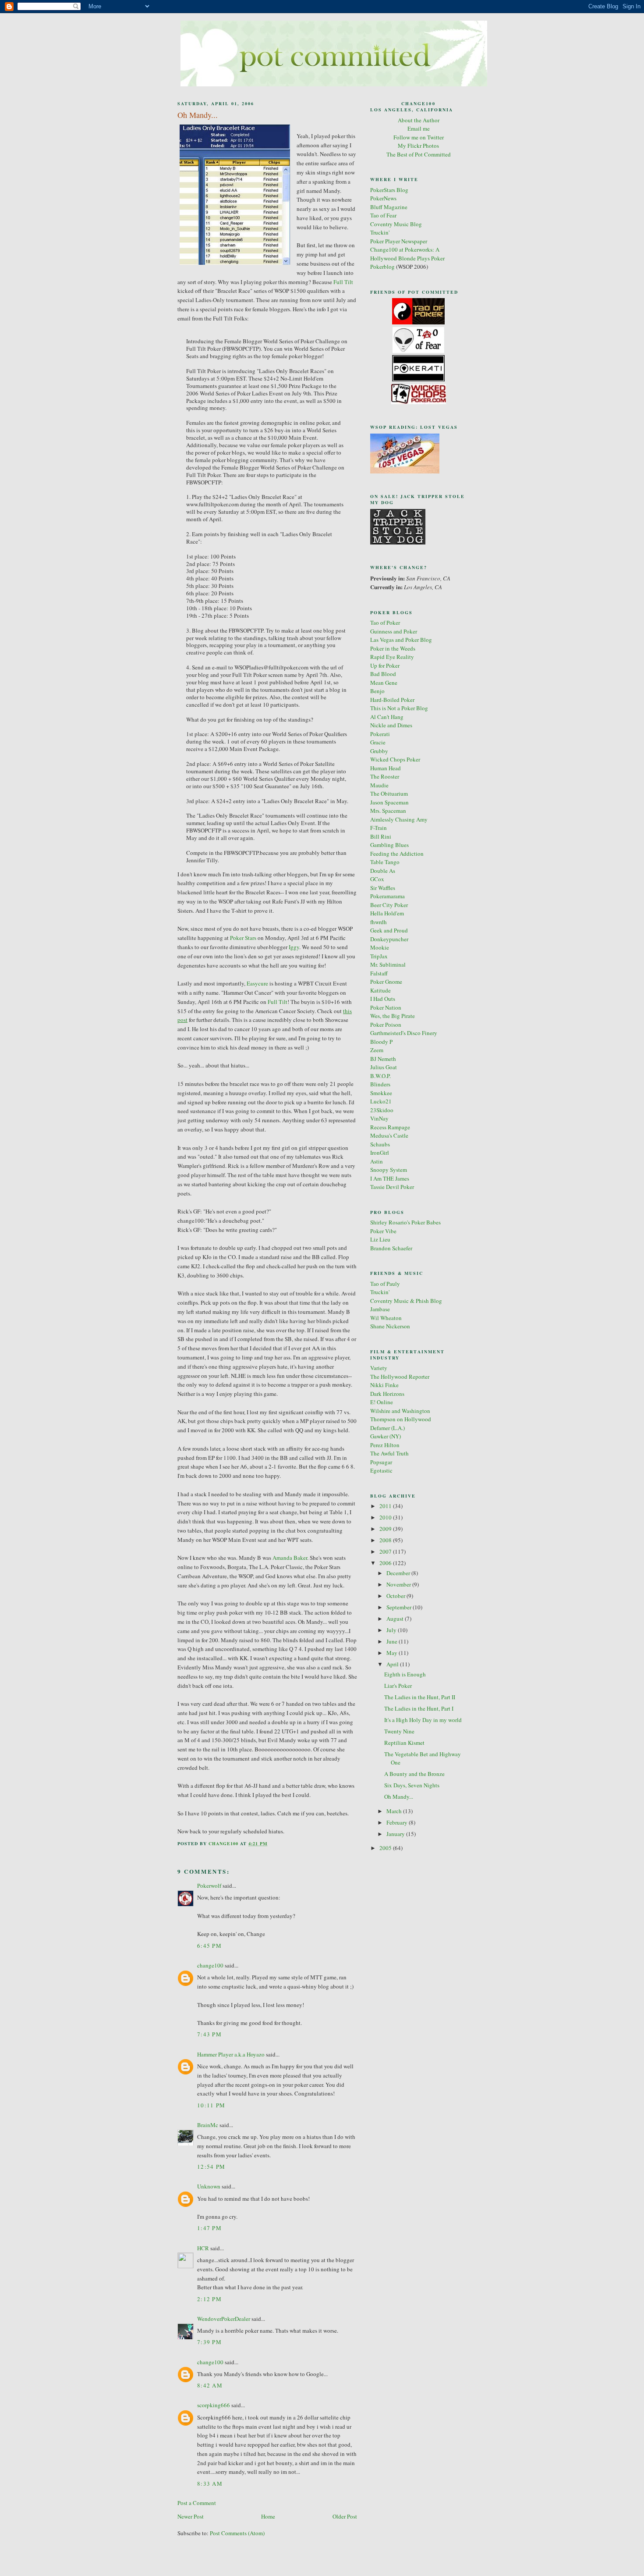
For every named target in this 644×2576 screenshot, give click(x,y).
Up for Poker (385, 665)
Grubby (379, 751)
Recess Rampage (390, 1127)
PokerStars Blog (389, 190)
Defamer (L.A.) (387, 1428)
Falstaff (379, 973)
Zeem (377, 1050)
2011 (386, 1506)
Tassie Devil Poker (392, 1187)
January (396, 1834)
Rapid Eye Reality (392, 657)
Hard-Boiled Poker (392, 700)
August (396, 1619)
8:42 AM (210, 2385)
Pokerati (380, 734)
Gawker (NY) (386, 1436)
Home (268, 2516)
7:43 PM (209, 2034)
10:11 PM (211, 2105)
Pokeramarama (387, 896)
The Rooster (385, 776)
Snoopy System (389, 1170)
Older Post (345, 2516)
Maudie (379, 785)
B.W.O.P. (380, 1076)
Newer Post (191, 2516)
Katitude (380, 990)
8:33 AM (210, 2483)
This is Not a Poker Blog (399, 708)
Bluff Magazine (389, 207)
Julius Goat (384, 1067)
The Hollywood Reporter (400, 1377)
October (396, 1596)
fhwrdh (379, 922)
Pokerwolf (209, 1886)
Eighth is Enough (405, 1674)
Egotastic (381, 1470)
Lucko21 (381, 1101)
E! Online (382, 1402)
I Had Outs (383, 999)
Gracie (378, 742)
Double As (383, 871)
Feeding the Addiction (397, 854)
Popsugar (381, 1462)
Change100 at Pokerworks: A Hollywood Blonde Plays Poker (407, 254)
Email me (419, 128)
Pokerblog (382, 267)
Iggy (294, 947)
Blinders (380, 1084)
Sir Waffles (383, 888)
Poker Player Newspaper (399, 241)
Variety (379, 1368)
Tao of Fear (383, 215)
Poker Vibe (383, 1231)
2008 (386, 1540)
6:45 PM (209, 1946)
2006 (386, 1563)
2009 (386, 1529)
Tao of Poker (385, 623)
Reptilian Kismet (404, 1743)
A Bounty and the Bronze (414, 1774)
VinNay (379, 1118)
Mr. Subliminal (388, 964)
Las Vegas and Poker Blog (401, 640)
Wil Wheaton (386, 1318)
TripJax (379, 956)
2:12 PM (209, 2299)
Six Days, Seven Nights (412, 1785)
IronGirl (380, 1153)
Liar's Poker (398, 1686)
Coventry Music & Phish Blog (406, 1301)
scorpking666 (214, 2405)
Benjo (377, 691)
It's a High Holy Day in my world (423, 1720)
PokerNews (383, 198)
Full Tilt (343, 282)
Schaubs (380, 1144)
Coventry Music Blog (396, 224)
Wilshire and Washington (400, 1411)
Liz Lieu (380, 1239)
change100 (210, 1965)
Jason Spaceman (389, 802)
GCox (377, 879)
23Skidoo (382, 1110)
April (393, 1664)
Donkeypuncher (389, 939)
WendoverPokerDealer (224, 2319)
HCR (203, 2248)
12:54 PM (211, 2167)
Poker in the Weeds (393, 648)
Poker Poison (386, 1025)
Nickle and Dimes (391, 725)
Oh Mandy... (399, 1797)
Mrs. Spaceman (388, 811)
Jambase (380, 1309)
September (400, 1607)
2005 (386, 1848)
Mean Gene (384, 683)
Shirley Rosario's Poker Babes (405, 1222)
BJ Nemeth (383, 1059)
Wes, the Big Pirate (393, 1016)
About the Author (419, 120)
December (399, 1573)
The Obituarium (389, 793)
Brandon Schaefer (391, 1248)
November (399, 1584)
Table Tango (385, 862)
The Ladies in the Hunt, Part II (420, 1697)
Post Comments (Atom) (237, 2533)
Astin (377, 1161)
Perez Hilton (385, 1445)
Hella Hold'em (387, 913)
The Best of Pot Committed (419, 154)
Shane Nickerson (390, 1326)
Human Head (386, 768)
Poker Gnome (386, 982)
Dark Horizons (387, 1394)
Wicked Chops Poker (395, 759)
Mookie (380, 947)
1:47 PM (209, 2228)
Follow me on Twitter (419, 137)
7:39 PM (209, 2342)
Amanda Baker (290, 1558)
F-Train (379, 828)
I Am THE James (390, 1178)
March (395, 1811)
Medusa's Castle (389, 1135)
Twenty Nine (399, 1731)
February (398, 1822)
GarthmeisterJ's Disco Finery (404, 1033)
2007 (386, 1551)
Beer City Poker (389, 905)
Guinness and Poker (394, 631)
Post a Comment (197, 2503)
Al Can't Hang (387, 717)
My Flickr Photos (418, 146)
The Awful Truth (389, 1453)
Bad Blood (383, 674)
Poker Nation (386, 1007)
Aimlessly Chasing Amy (399, 819)
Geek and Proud (389, 930)
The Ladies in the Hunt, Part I (419, 1708)
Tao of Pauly (385, 1284)
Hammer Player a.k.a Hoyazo (231, 2054)
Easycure (257, 983)
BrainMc (208, 2125)
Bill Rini (381, 836)
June (393, 1641)
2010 (386, 1517)
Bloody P (381, 1042)
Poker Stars (243, 938)
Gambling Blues (389, 845)
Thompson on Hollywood (401, 1419)
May (393, 1653)
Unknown (209, 2186)
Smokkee (381, 1093)
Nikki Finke (384, 1385)
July (392, 1630)
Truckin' (380, 232)
